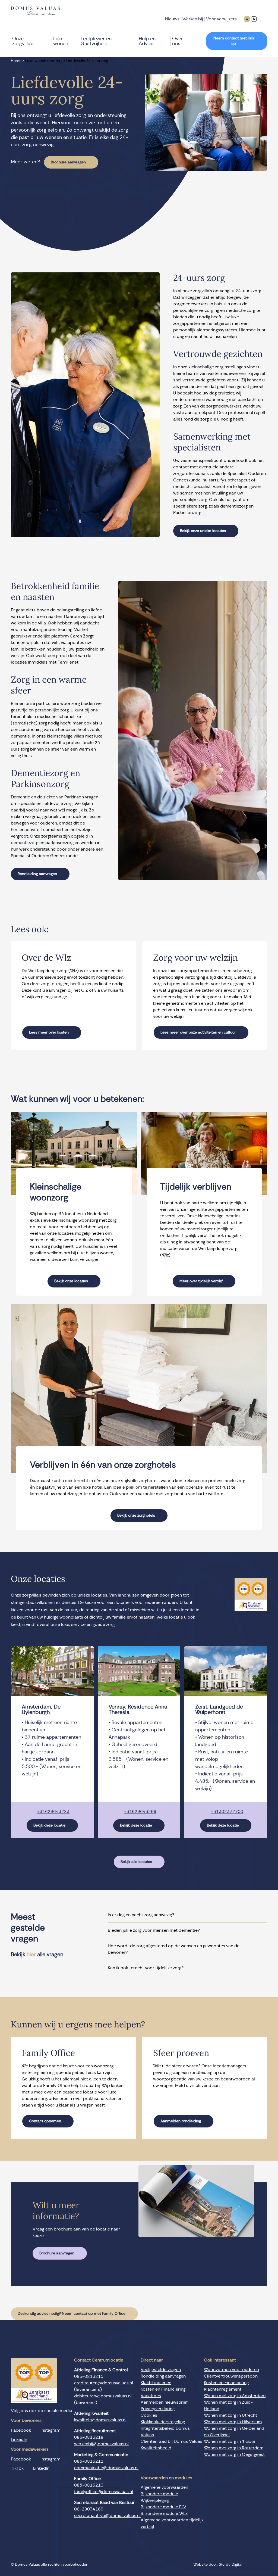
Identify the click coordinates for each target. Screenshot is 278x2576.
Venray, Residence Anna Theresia (138, 1710)
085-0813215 (89, 2376)
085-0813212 (89, 2461)
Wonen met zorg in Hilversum (233, 2422)
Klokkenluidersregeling (163, 2422)
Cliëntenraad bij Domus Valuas (171, 2441)
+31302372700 (227, 1812)
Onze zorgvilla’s (23, 41)
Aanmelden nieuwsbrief (164, 2402)
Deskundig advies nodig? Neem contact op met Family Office (72, 2314)
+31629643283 (53, 1812)
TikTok (17, 2468)
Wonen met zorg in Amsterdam (235, 2396)
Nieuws (172, 19)
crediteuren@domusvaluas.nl (104, 2383)
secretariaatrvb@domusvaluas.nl (107, 2516)
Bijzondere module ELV (163, 2507)
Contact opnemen (45, 2121)
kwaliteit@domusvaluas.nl (100, 2420)
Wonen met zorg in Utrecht (230, 2415)
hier (31, 1955)
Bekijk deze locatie (49, 1825)
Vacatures (151, 2396)
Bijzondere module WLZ (164, 2513)
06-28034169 (89, 2509)
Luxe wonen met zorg (44, 61)
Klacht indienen (156, 2383)
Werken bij (193, 19)
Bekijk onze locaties (71, 1281)
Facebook (21, 2430)
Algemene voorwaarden (164, 2487)
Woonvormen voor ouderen (231, 2370)
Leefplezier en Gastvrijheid (96, 41)
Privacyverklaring (158, 2409)
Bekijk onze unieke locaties (203, 531)
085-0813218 (89, 2437)
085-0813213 (89, 2485)
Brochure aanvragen (68, 162)
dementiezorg (25, 843)
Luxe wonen (61, 41)
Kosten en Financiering (163, 2389)
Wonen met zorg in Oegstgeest (234, 2454)
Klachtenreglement (223, 2389)
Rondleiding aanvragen (37, 874)
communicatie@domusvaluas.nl (106, 2468)
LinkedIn (19, 2439)
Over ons (178, 41)
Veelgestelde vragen (161, 2370)
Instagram (50, 2430)
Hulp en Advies (147, 41)
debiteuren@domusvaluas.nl (103, 2396)
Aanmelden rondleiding (181, 2121)
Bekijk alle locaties (136, 1862)
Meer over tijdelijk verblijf (201, 1281)
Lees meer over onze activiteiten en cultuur (198, 1032)
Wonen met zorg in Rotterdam (234, 2448)
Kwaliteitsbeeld (156, 2448)
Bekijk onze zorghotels (136, 1516)
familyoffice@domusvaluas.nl (104, 2492)
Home (16, 61)
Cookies (149, 2415)
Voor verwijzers (221, 19)
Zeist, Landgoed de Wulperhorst (219, 1710)
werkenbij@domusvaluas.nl (101, 2444)
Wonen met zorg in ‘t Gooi (230, 2441)
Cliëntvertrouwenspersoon (231, 2376)
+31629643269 (140, 1812)
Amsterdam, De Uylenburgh (41, 1710)
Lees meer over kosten (49, 1032)
